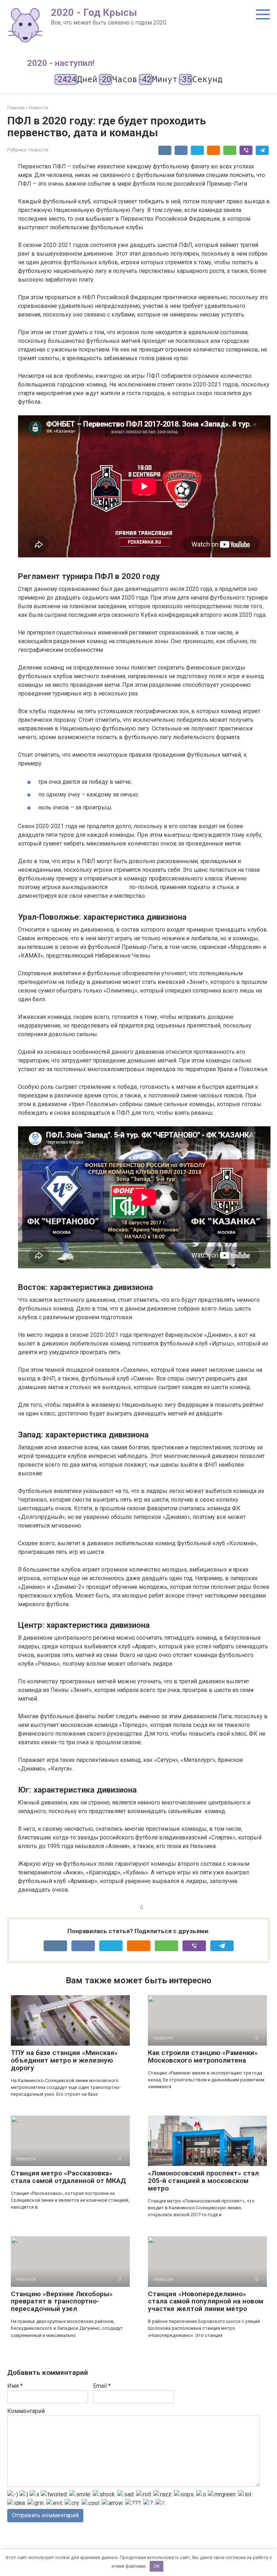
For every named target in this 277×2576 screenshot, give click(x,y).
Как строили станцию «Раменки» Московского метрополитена (203, 2056)
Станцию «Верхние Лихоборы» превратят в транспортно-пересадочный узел (62, 2301)
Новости (38, 150)
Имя (15, 2386)
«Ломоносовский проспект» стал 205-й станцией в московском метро (203, 2181)
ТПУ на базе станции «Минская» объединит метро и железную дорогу (64, 2060)
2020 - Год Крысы (94, 12)
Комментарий (26, 2411)
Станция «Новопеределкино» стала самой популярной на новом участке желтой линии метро (206, 2301)
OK (157, 2566)
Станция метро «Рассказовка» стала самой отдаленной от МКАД (68, 2177)
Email (102, 2386)
